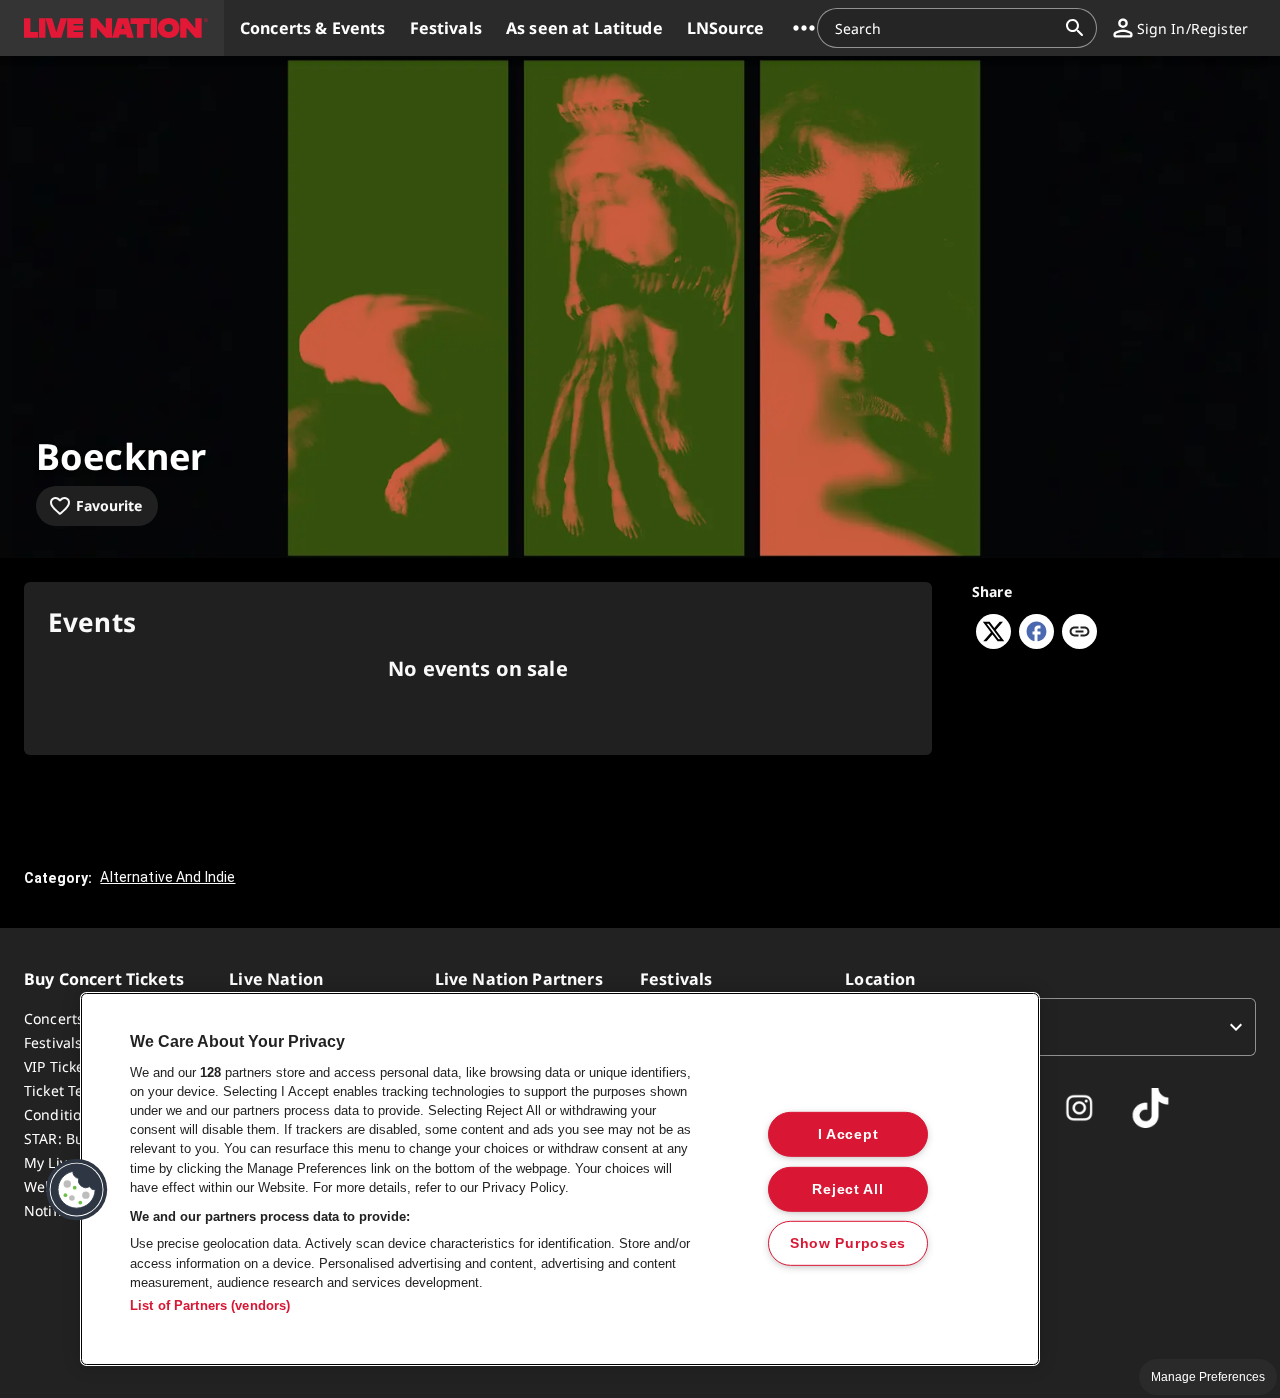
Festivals (53, 1042)
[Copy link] (1079, 633)
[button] (112, 28)
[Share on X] (993, 643)
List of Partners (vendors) (210, 1305)
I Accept (848, 1134)
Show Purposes (848, 1243)
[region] (560, 1179)
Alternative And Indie (167, 877)
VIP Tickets (60, 1066)
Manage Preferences (1208, 1377)
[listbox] (1050, 1027)
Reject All (847, 1188)
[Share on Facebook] (1036, 643)
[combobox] (945, 28)
